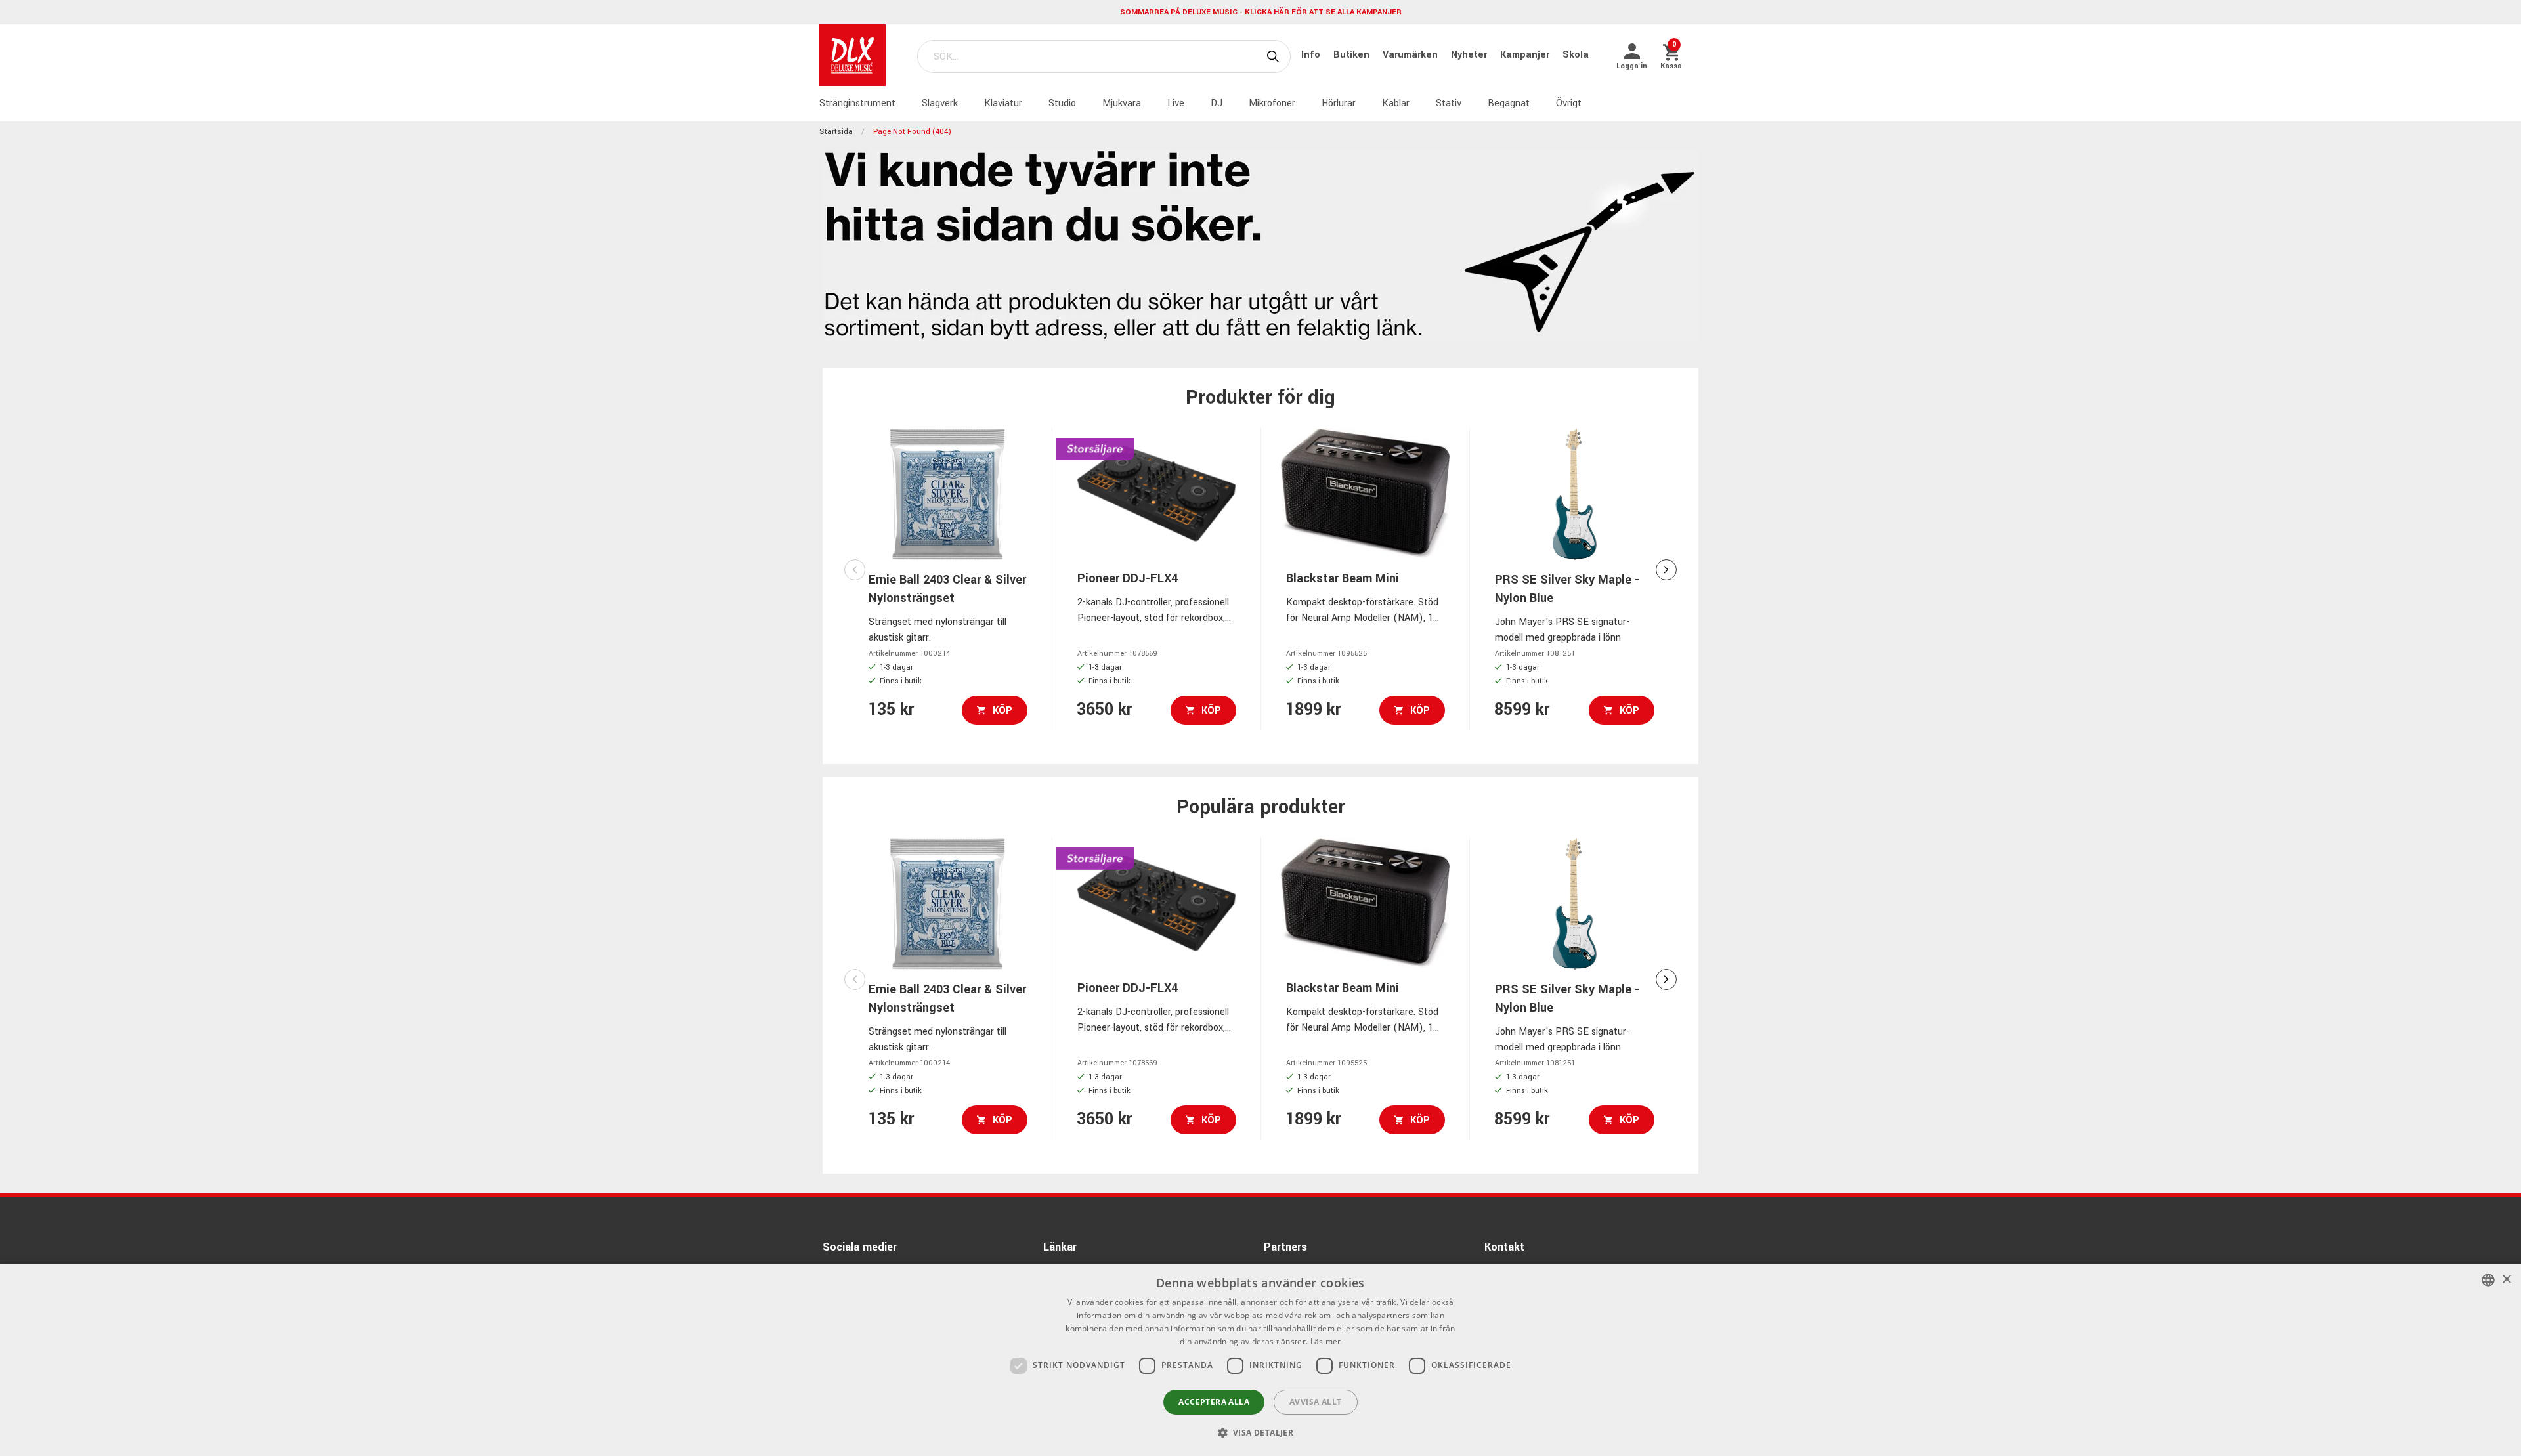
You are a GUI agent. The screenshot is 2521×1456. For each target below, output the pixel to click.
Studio (1062, 103)
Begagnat (1509, 103)
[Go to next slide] (1666, 570)
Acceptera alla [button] (1214, 1402)
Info (1312, 55)
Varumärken (1411, 55)
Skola (1576, 55)
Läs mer (1326, 1341)
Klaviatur (1003, 103)
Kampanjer (1526, 55)
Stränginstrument (857, 103)
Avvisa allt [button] (1315, 1402)
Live (1176, 103)
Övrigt (1569, 103)
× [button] (2506, 1280)
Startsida (836, 132)
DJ (1217, 103)
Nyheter (1470, 55)
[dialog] (1260, 1360)
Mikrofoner (1272, 103)
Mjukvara (1122, 103)
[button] (1261, 1432)
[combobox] (2488, 1280)
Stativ (1449, 103)
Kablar (1396, 103)
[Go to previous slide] (855, 570)
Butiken (1353, 55)
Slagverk (940, 103)
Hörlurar (1339, 103)
